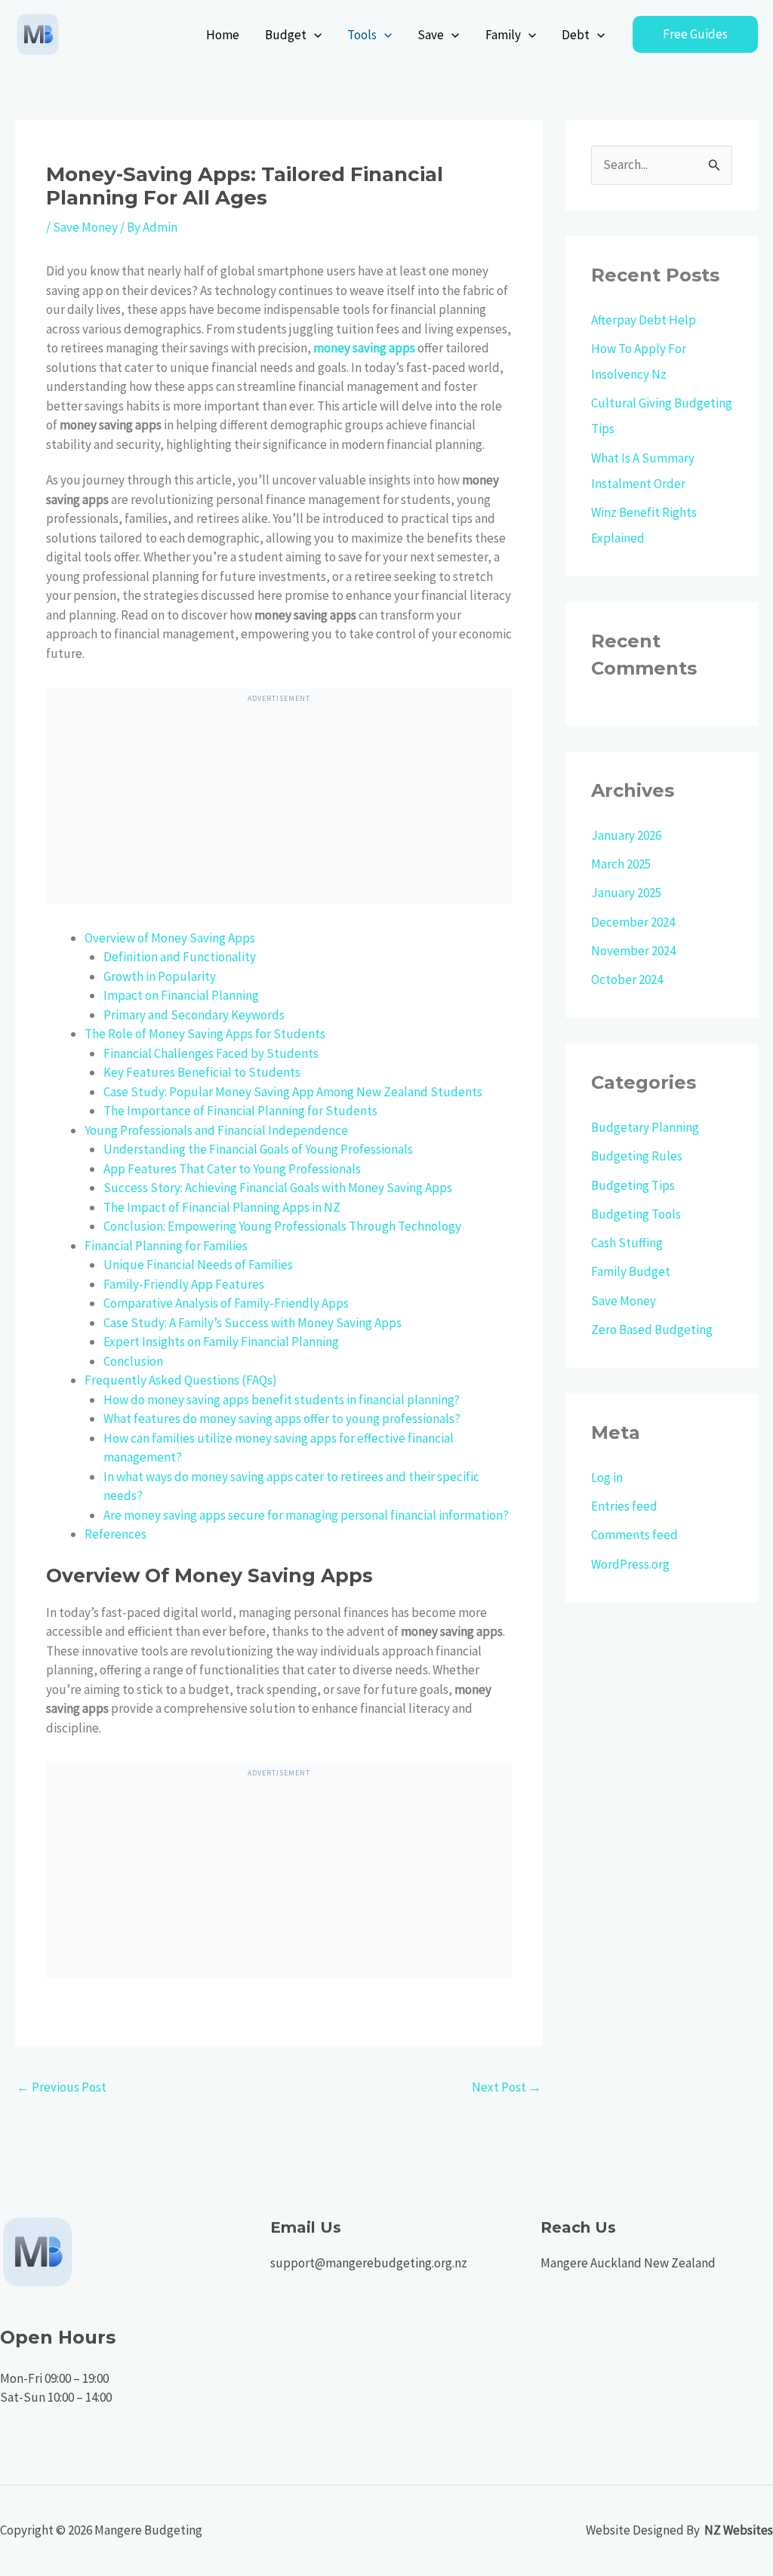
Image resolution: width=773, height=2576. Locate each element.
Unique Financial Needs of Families (198, 1265)
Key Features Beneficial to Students (202, 1072)
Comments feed (634, 1535)
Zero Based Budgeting (652, 1329)
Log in (607, 1477)
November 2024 (633, 951)
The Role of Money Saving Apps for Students (205, 1034)
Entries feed (624, 1506)
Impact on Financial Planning (181, 995)
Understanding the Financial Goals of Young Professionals (258, 1149)
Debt (576, 35)
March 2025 (621, 864)
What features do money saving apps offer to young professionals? (282, 1419)
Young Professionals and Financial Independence (216, 1130)
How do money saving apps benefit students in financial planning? (282, 1400)
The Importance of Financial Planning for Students (240, 1111)
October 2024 (627, 979)
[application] (314, 35)
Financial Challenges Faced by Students (211, 1053)
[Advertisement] (279, 809)
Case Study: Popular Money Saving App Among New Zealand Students (293, 1092)
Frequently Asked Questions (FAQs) (181, 1380)
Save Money (85, 227)
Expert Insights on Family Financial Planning (221, 1342)
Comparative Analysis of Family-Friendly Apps (226, 1303)
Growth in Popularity (160, 976)
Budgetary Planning (645, 1127)
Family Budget (631, 1271)
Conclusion (133, 1361)
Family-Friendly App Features (184, 1284)
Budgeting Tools (636, 1214)
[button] (695, 34)
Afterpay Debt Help (644, 320)
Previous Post (62, 2087)
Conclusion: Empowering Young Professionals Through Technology (282, 1226)
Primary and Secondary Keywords (194, 1015)
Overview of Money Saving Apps (170, 938)
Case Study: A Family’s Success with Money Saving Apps (253, 1323)
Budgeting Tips (633, 1185)
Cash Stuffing (627, 1243)
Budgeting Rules (637, 1156)
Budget (286, 35)
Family (503, 35)
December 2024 (633, 922)
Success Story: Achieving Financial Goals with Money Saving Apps (278, 1188)
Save (431, 35)
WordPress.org (630, 1564)
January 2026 (626, 835)
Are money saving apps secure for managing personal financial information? (306, 1515)
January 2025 (626, 893)
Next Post (507, 2087)
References (115, 1534)
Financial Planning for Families (166, 1246)
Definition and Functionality (180, 957)
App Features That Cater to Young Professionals (232, 1169)
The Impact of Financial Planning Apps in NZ (222, 1207)
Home (223, 35)
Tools (362, 35)
